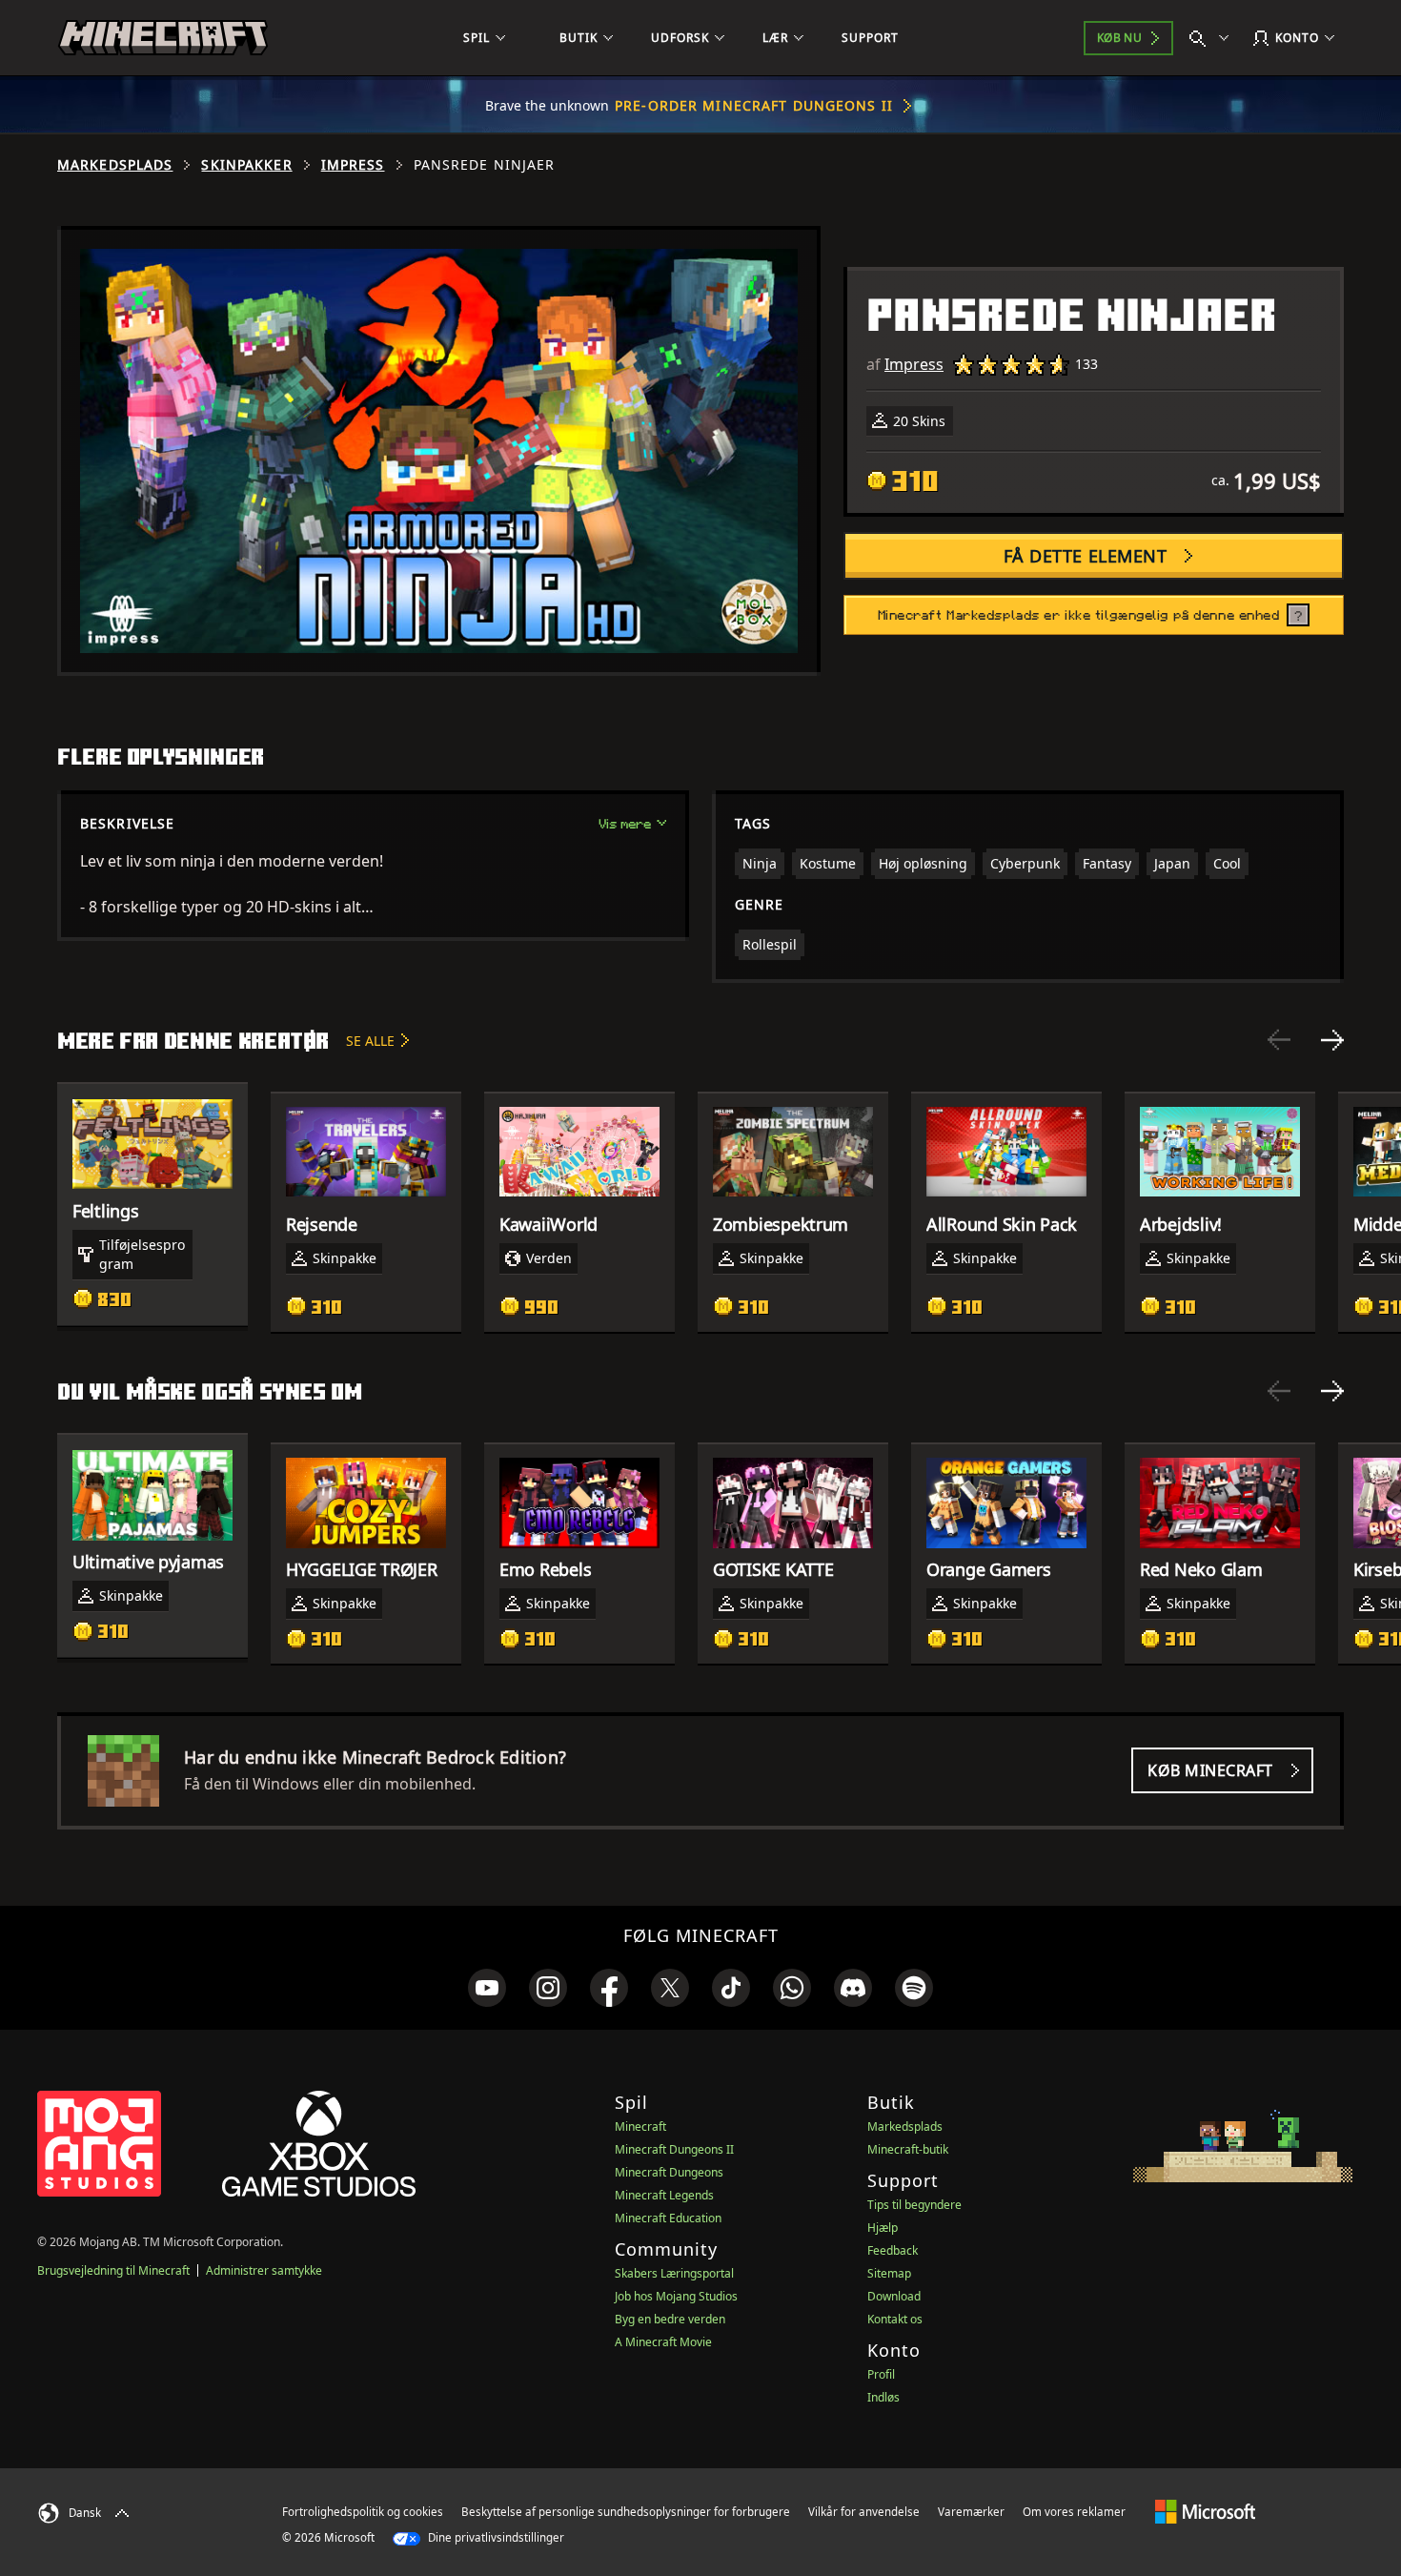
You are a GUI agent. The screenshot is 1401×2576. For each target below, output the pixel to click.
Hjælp (883, 2228)
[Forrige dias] (1279, 1040)
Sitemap (889, 2273)
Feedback (893, 2250)
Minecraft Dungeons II (674, 2149)
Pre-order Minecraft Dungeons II (754, 105)
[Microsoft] (1205, 2511)
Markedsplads (115, 165)
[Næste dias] (1332, 1040)
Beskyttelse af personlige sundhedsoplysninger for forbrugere (626, 2512)
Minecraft (640, 2126)
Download (894, 2296)
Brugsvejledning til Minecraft (113, 2270)
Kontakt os (895, 2319)
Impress (353, 165)
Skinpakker (246, 165)
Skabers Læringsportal (674, 2273)
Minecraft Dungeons (669, 2172)
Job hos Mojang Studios (676, 2296)
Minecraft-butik (908, 2149)
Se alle (370, 1041)
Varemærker (971, 2512)
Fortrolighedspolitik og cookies (363, 2512)
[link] (487, 1988)
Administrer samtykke (264, 2270)
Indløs (883, 2397)
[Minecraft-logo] (163, 38)
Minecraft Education (668, 2218)
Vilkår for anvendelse (864, 2512)
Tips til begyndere (914, 2205)
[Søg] (1213, 38)
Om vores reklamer (1074, 2512)
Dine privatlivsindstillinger (495, 2537)
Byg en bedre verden (670, 2319)
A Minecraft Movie (663, 2342)
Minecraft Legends (664, 2195)
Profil (881, 2374)
